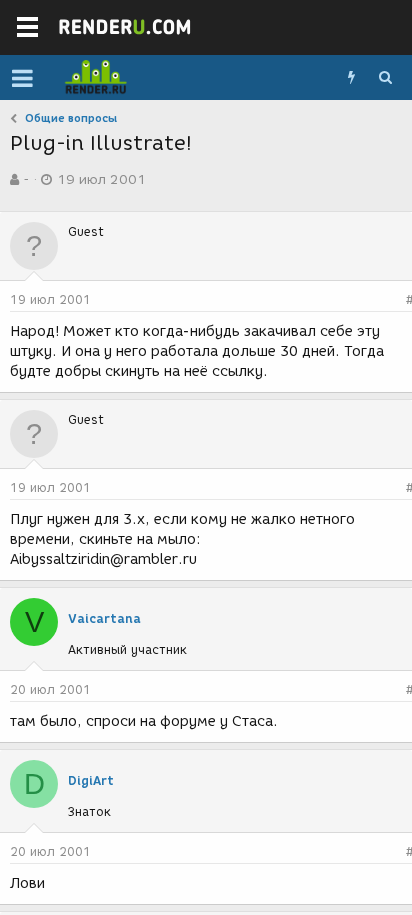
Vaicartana (104, 618)
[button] (22, 78)
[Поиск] (385, 78)
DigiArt (91, 780)
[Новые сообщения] (351, 78)
